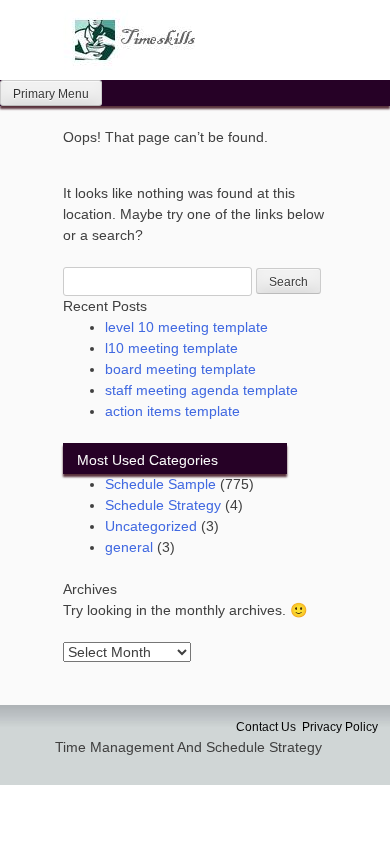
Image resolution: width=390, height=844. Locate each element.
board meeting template (180, 369)
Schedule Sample (160, 484)
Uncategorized (151, 526)
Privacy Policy (340, 727)
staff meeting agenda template (201, 390)
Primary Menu (51, 94)
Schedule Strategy (163, 505)
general (129, 547)
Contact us (266, 727)
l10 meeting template (171, 348)
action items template (172, 411)
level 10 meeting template (186, 327)
